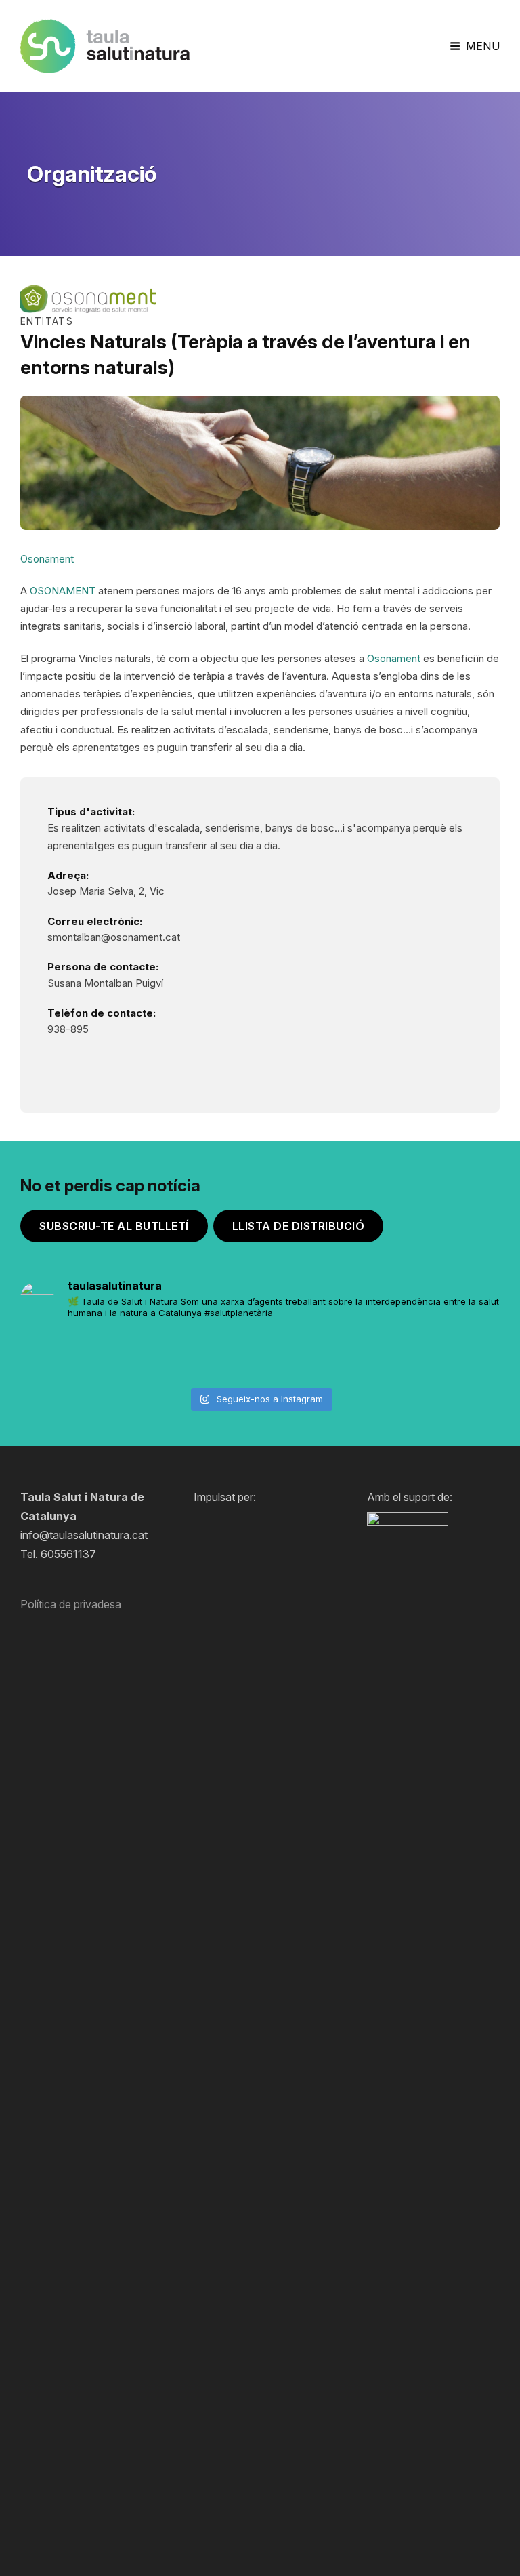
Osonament (394, 658)
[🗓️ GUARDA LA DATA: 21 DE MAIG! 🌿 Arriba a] (139, 1356)
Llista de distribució (299, 1226)
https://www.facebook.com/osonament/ (91, 1062)
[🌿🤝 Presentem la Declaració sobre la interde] (382, 1356)
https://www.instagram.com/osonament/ (58, 1062)
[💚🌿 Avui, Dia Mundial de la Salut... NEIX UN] (462, 1356)
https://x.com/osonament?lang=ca (125, 1062)
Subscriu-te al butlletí (114, 1226)
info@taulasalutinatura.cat (84, 1535)
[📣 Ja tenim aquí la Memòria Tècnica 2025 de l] (219, 1356)
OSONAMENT (63, 591)
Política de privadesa (71, 1604)
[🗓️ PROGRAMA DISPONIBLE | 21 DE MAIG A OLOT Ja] (58, 1356)
